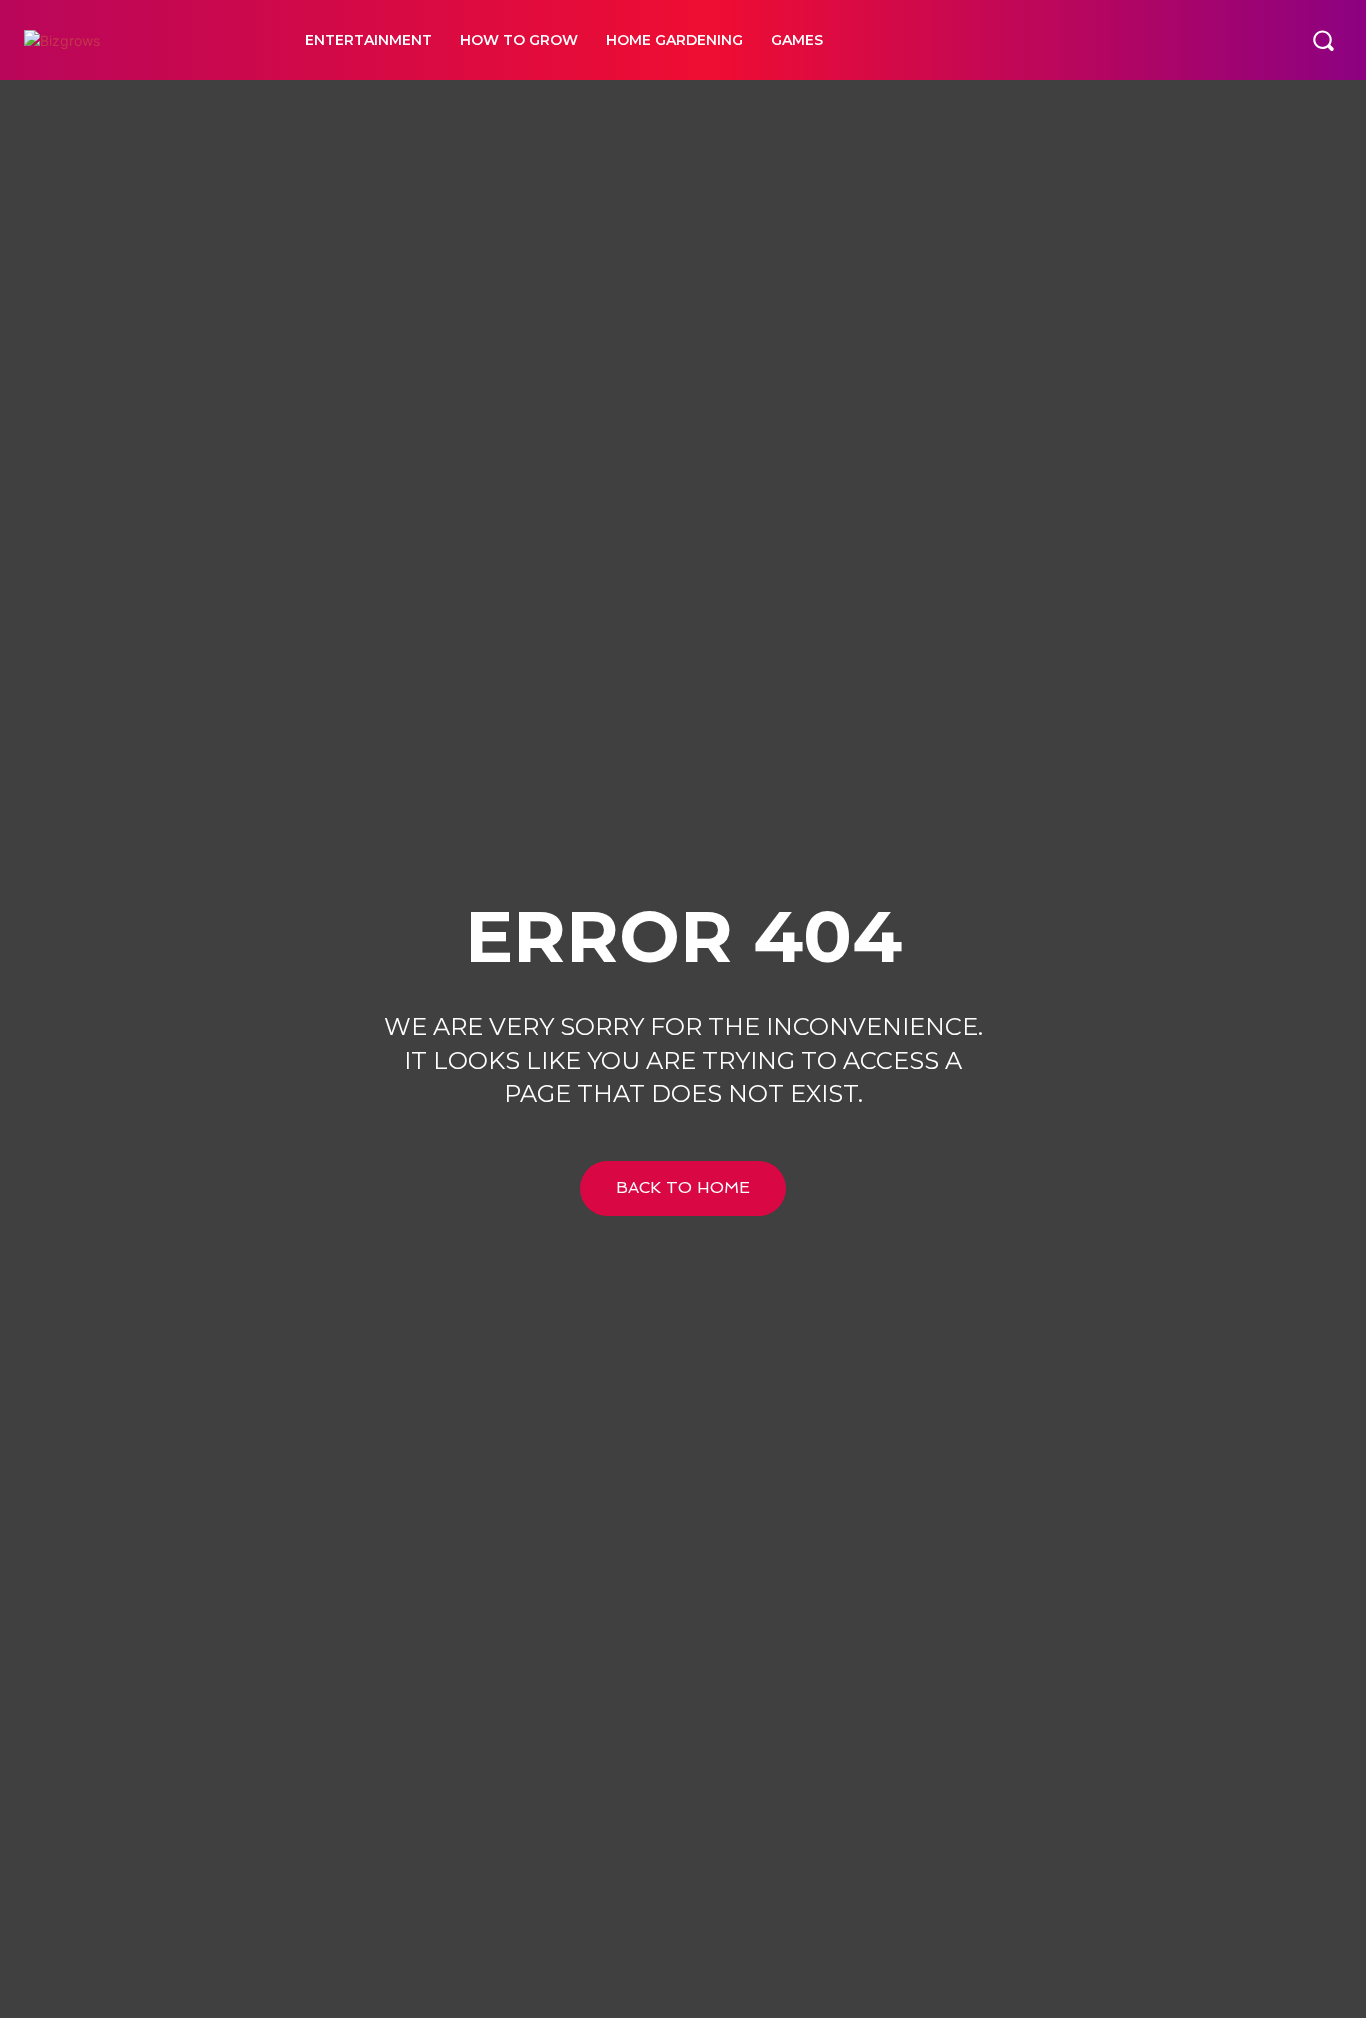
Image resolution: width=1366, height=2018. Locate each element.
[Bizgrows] (142, 40)
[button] (1323, 40)
